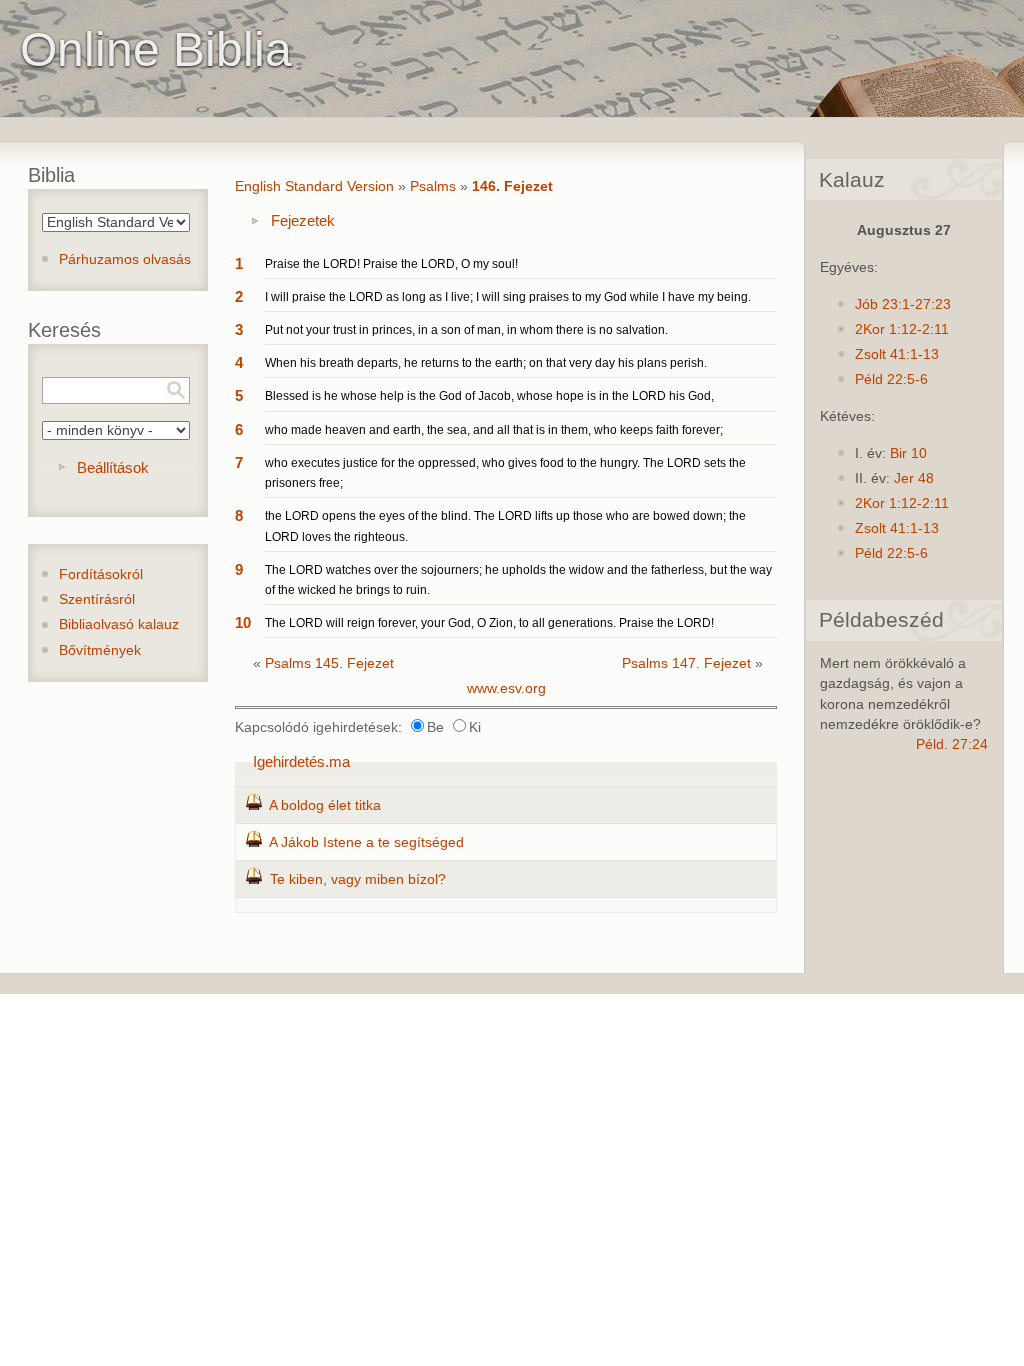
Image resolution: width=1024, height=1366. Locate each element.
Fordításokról (101, 574)
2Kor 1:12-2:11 (902, 329)
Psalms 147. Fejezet (686, 663)
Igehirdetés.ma (301, 761)
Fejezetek (303, 220)
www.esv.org (506, 688)
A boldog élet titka (325, 805)
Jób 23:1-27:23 (903, 304)
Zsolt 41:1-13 (897, 354)
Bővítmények (100, 650)
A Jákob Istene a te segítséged (366, 842)
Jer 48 (914, 478)
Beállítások (113, 467)
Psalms (433, 186)
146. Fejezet (512, 186)
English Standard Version (314, 186)
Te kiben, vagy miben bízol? (358, 879)
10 (243, 622)
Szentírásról (97, 599)
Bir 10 (908, 453)
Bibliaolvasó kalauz (119, 624)
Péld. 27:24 (952, 744)
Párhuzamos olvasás (125, 259)
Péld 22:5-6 (891, 379)
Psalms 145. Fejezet (329, 663)
